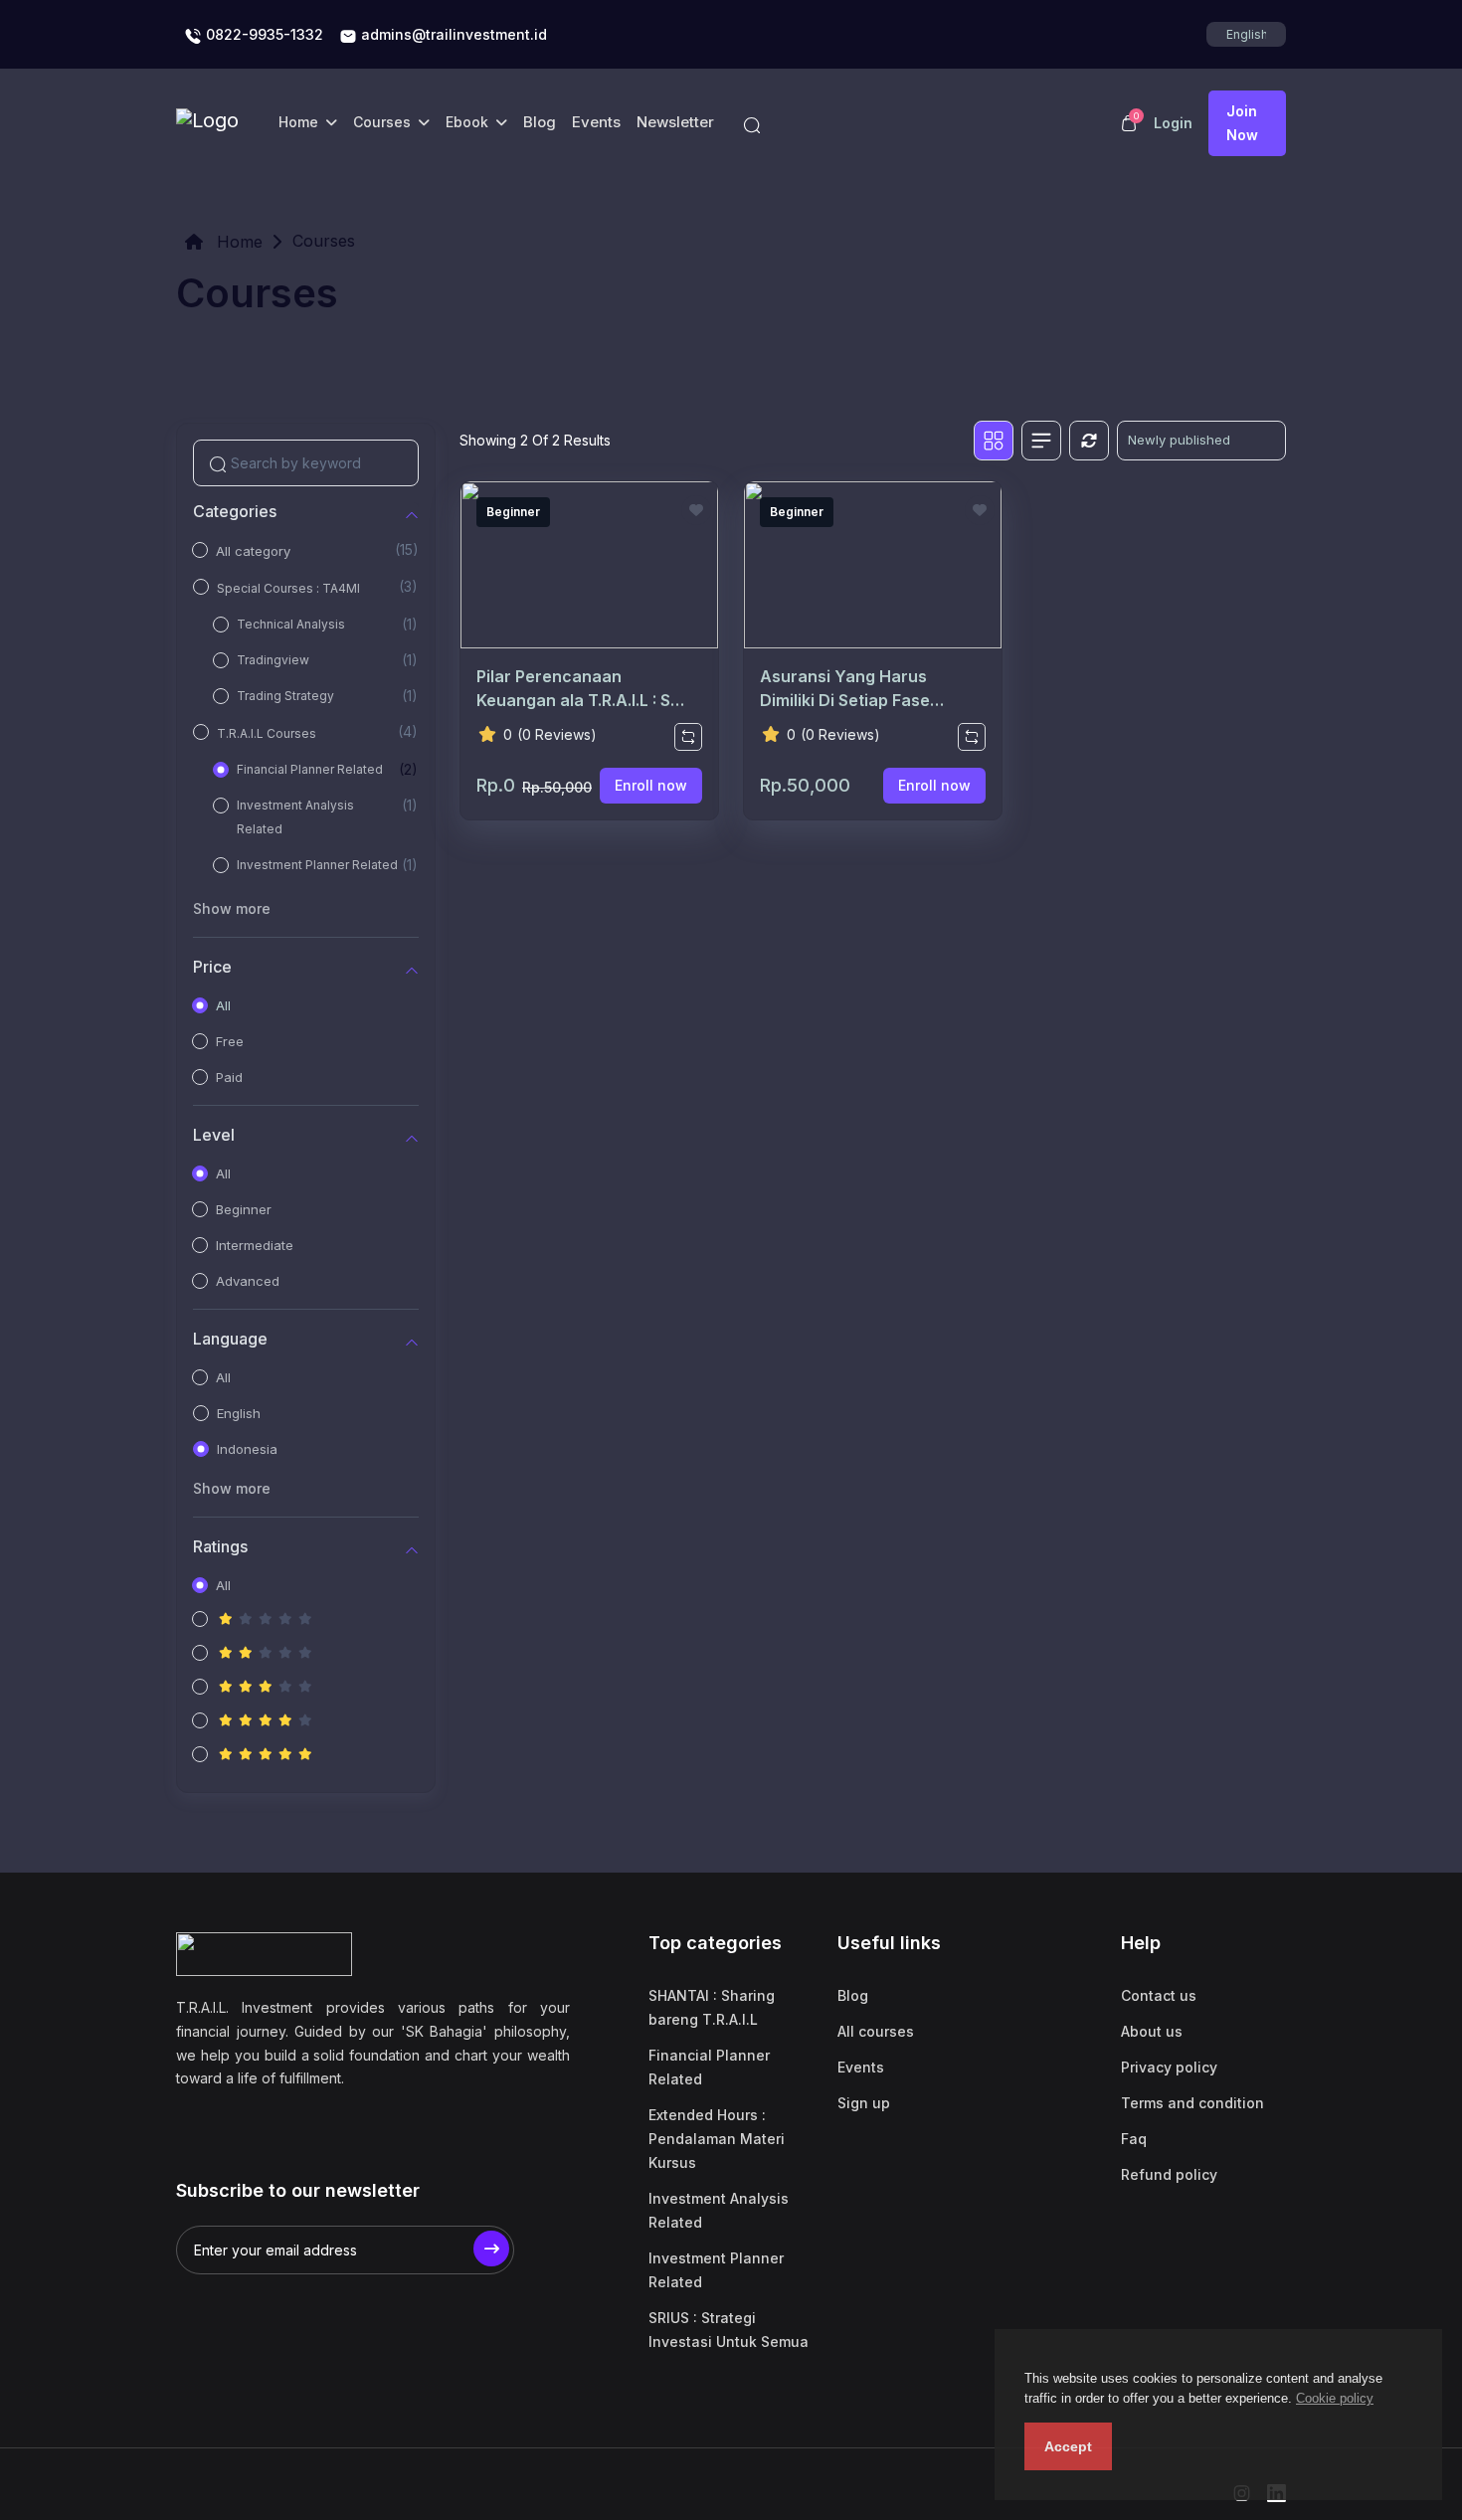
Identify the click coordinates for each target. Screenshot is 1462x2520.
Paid (229, 1077)
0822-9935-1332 (263, 34)
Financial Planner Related (310, 769)
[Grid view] (994, 441)
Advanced (248, 1281)
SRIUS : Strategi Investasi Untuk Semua (729, 2330)
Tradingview (273, 660)
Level (214, 1135)
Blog (540, 122)
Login (1173, 123)
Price (212, 967)
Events (596, 122)
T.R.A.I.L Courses (267, 733)
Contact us (1159, 1995)
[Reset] (1089, 441)
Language (230, 1339)
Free (230, 1041)
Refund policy (1169, 2174)
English (239, 1413)
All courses (876, 2031)
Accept (1068, 2446)
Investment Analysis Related (295, 817)
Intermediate (255, 1245)
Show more (232, 908)
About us (1152, 2031)
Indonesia (247, 1449)
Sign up (864, 2103)
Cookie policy (1335, 2398)
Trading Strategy (285, 696)
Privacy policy (1169, 2067)
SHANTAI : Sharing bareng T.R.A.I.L (712, 2007)
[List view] (1041, 441)
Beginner (244, 1209)
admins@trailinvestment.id (452, 34)
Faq (1134, 2139)
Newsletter (675, 122)
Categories (235, 512)
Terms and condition (1192, 2103)
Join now (1242, 123)
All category (253, 551)
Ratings (220, 1547)
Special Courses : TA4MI (288, 588)
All (223, 1005)
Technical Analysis (291, 624)
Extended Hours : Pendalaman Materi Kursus (717, 2139)
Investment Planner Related (317, 865)
